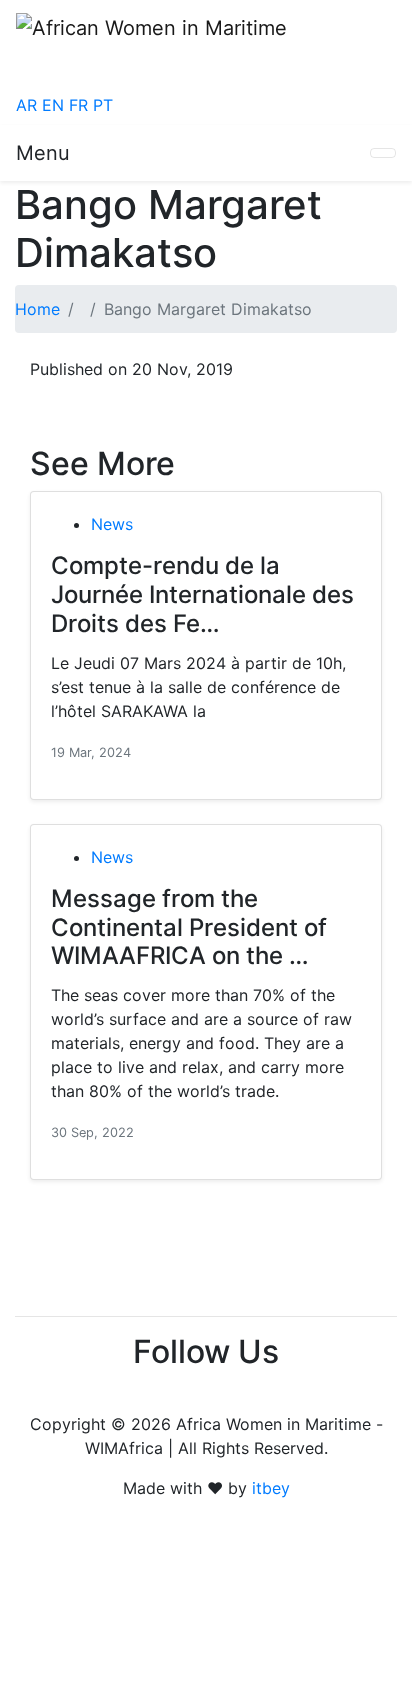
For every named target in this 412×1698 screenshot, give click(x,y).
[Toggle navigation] (383, 153)
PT (103, 105)
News (112, 524)
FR (78, 105)
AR (26, 105)
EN (53, 105)
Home (37, 309)
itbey (271, 1488)
